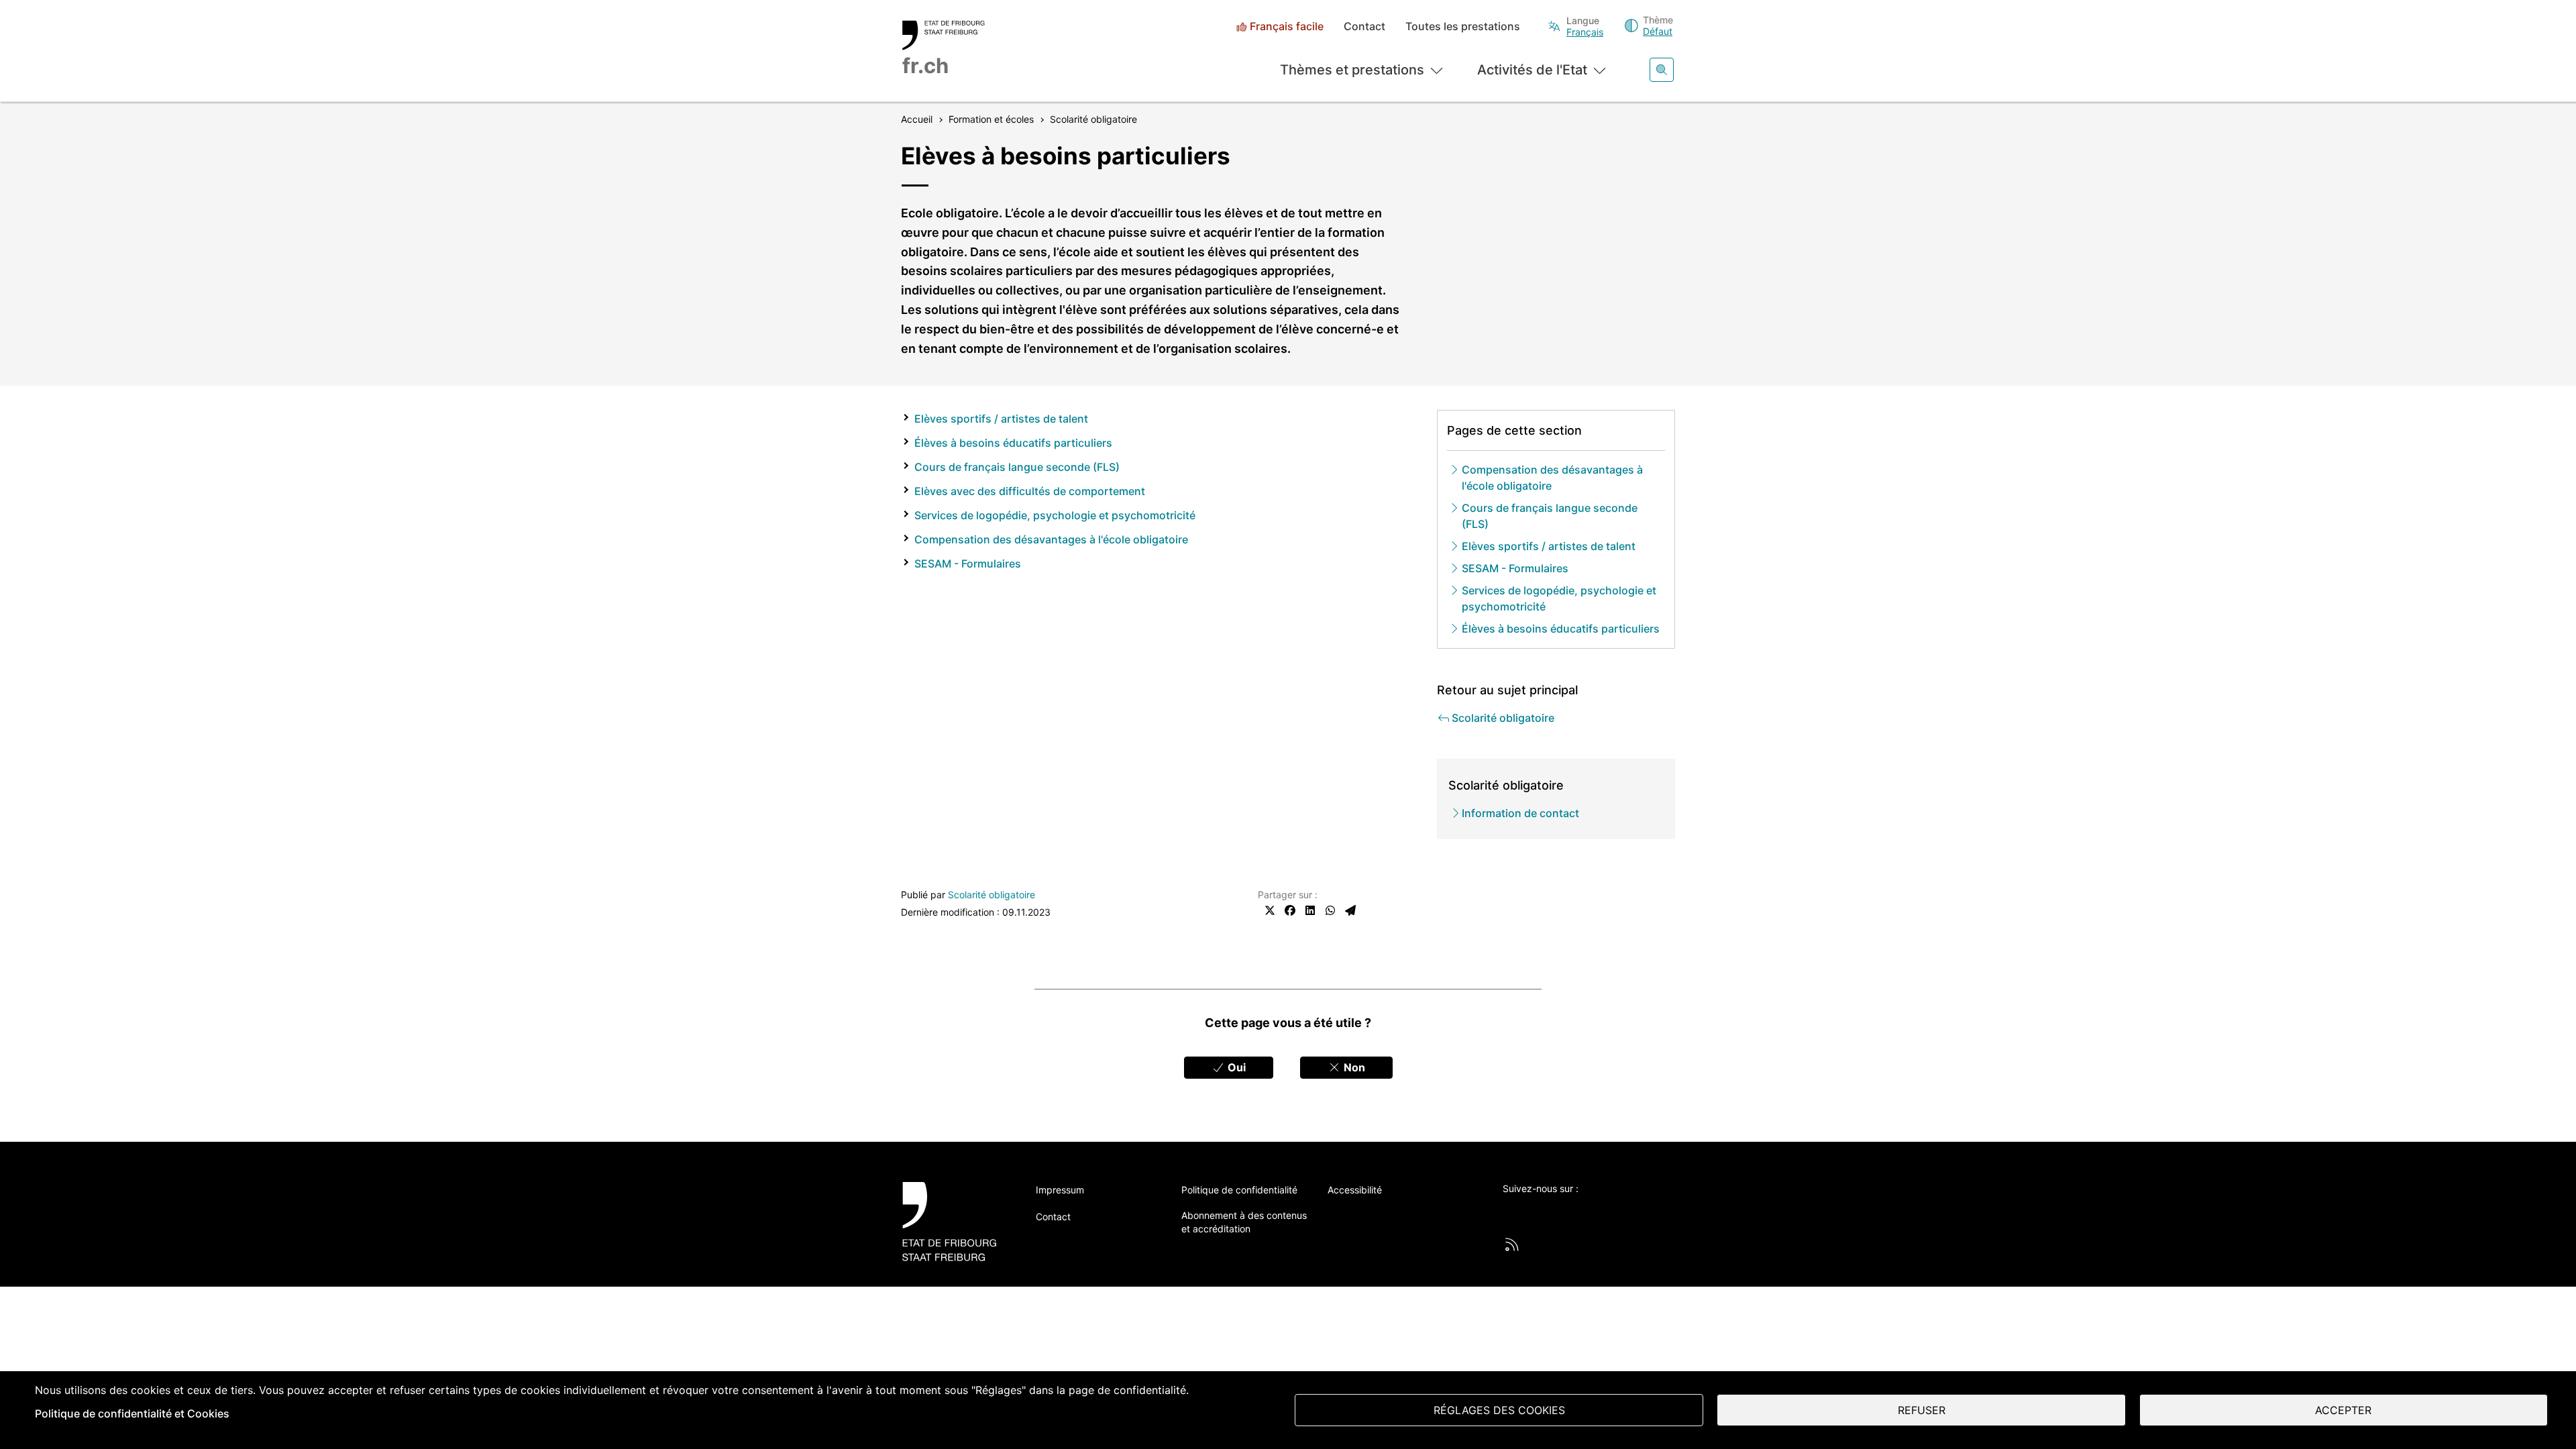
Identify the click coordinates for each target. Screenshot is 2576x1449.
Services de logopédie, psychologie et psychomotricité (1055, 515)
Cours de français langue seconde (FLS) (1017, 467)
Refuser (1922, 1410)
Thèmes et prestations (1352, 70)
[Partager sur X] (1270, 910)
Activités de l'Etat (1532, 70)
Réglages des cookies (1499, 1410)
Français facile (1287, 26)
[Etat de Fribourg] (954, 1221)
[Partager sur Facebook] (1290, 910)
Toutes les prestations (1463, 26)
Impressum (1060, 1190)
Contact (1364, 26)
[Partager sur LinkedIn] (1310, 910)
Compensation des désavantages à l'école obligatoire (1051, 539)
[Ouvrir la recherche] (1662, 70)
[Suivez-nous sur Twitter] (1510, 1211)
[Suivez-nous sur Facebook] (1547, 1211)
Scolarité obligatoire (991, 895)
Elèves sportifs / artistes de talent (1001, 419)
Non (1353, 1067)
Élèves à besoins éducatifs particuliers (1013, 443)
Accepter (2343, 1410)
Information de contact (1520, 813)
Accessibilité (1355, 1190)
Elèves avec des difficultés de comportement (1030, 491)
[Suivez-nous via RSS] (1512, 1244)
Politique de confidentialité (1239, 1190)
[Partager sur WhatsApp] (1330, 910)
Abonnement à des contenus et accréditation (1244, 1222)
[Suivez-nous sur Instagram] (1621, 1211)
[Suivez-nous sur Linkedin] (1584, 1211)
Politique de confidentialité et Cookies (132, 1413)
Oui (1235, 1067)
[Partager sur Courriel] (1350, 910)
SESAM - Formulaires (968, 563)
